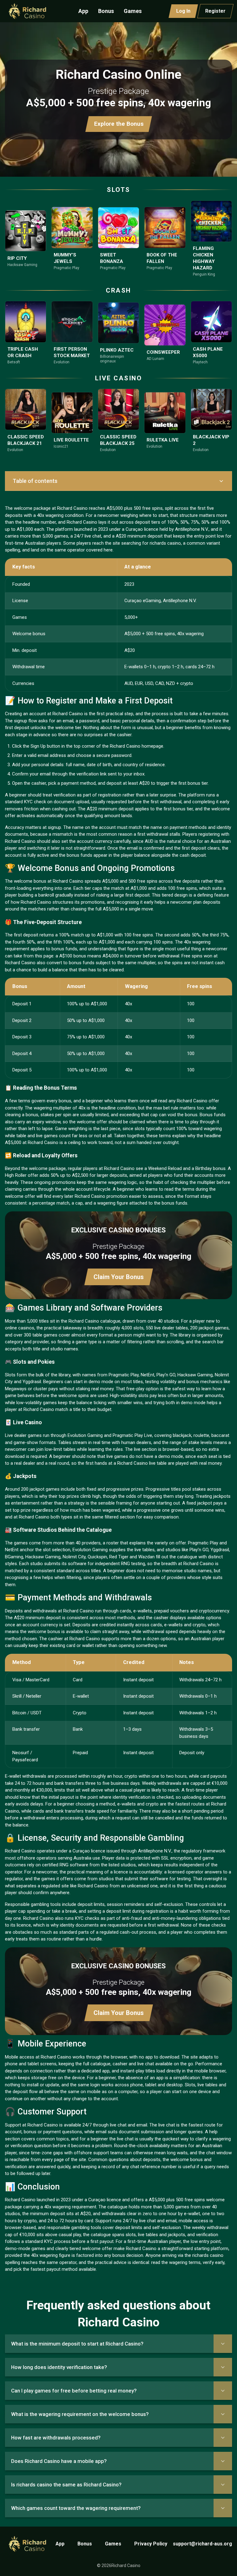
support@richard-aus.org (202, 2544)
